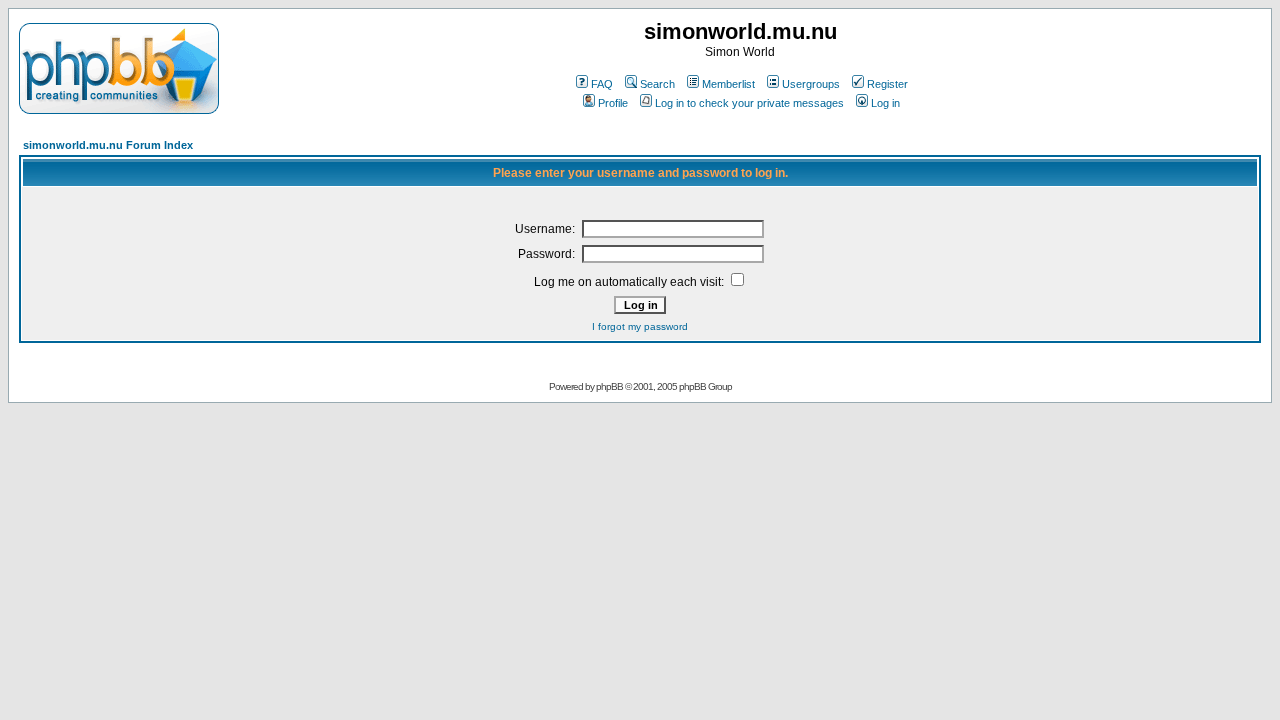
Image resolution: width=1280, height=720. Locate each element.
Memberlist (728, 84)
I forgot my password (640, 326)
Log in (885, 103)
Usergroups (811, 84)
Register (887, 84)
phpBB (609, 386)
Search (657, 84)
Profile (613, 103)
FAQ (602, 84)
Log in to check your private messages (749, 103)
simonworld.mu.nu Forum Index (108, 145)
